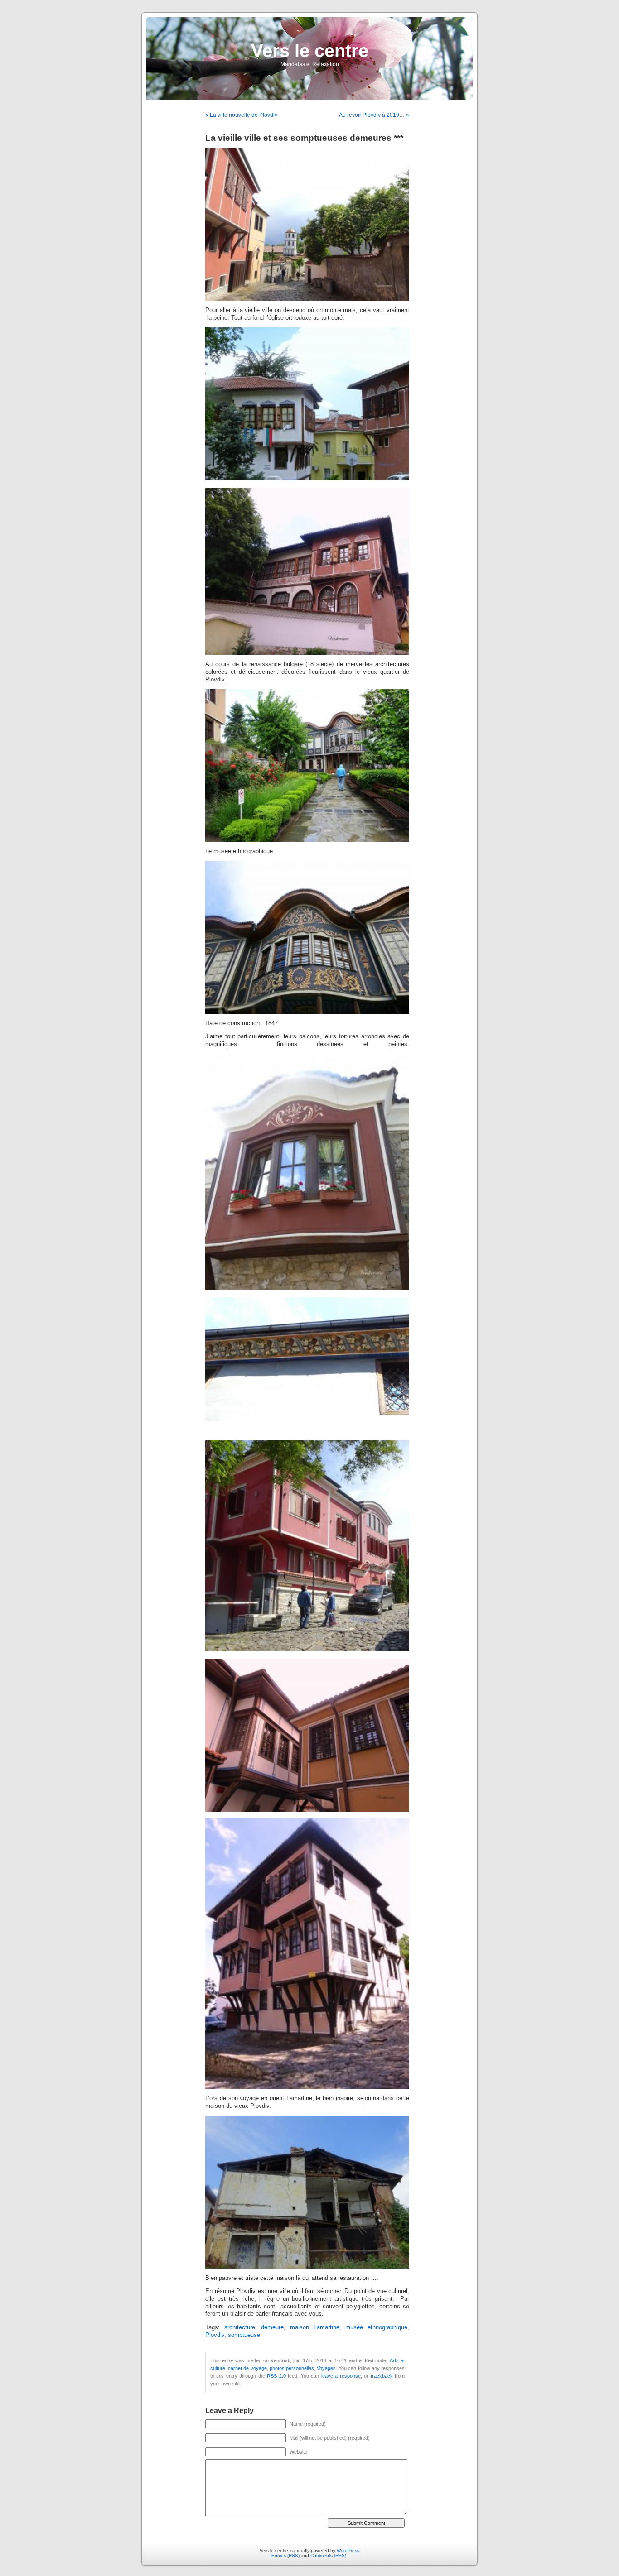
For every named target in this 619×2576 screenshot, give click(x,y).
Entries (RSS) (285, 2555)
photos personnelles (292, 2368)
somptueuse (244, 2335)
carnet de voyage (247, 2368)
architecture (240, 2327)
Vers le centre (310, 51)
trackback (382, 2376)
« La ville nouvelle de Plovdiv (241, 115)
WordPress (348, 2550)
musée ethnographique (376, 2327)
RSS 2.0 (276, 2376)
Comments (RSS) (328, 2555)
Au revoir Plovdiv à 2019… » (374, 115)
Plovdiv (215, 2335)
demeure (272, 2327)
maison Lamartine (315, 2327)
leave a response (341, 2376)
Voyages (326, 2368)
